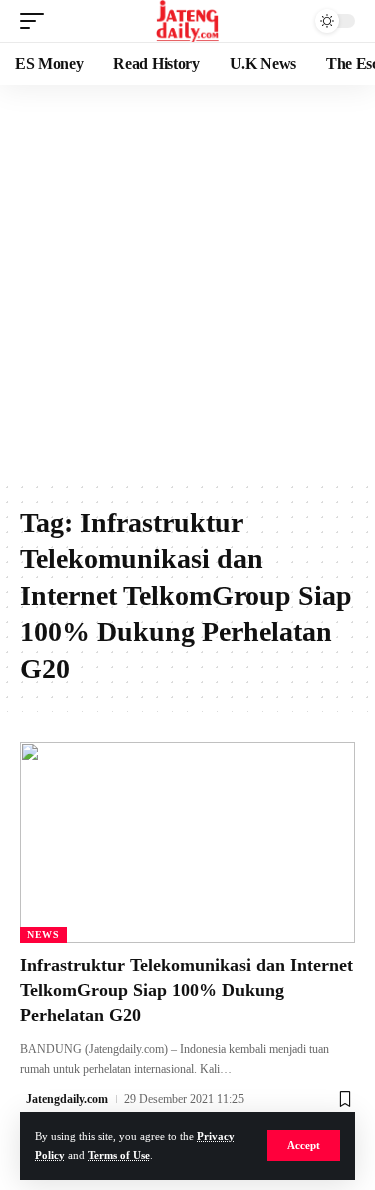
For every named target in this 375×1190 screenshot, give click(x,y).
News (43, 934)
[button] (303, 1145)
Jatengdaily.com (67, 1099)
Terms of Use (119, 1155)
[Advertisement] (187, 282)
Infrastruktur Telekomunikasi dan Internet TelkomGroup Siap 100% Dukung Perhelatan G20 (186, 990)
